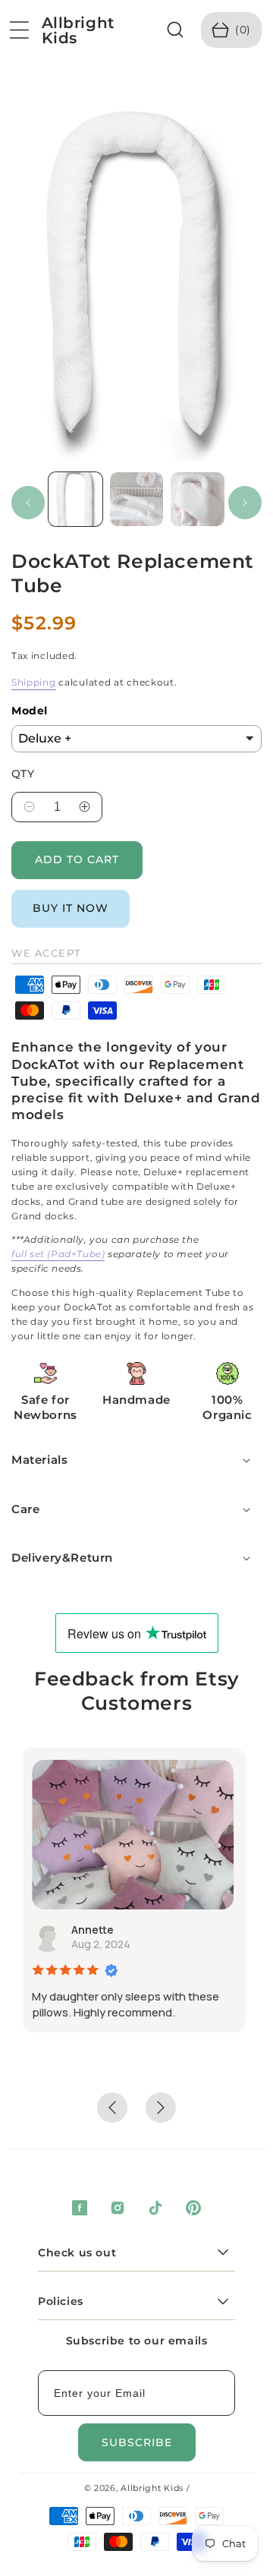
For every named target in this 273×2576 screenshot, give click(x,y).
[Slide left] (28, 503)
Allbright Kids (152, 2488)
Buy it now (71, 908)
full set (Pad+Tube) (58, 1254)
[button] (19, 30)
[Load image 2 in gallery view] (137, 499)
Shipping (34, 682)
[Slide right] (245, 503)
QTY (23, 774)
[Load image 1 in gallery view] (75, 499)
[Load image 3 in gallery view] (198, 499)
